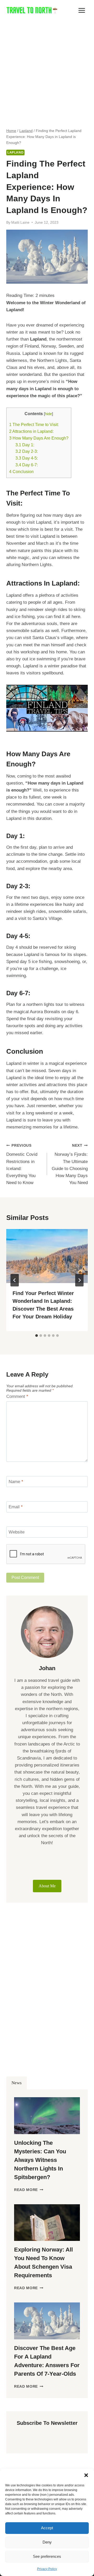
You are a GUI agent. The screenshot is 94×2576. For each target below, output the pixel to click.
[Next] (79, 1280)
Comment (17, 1396)
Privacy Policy (47, 2569)
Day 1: (25, 445)
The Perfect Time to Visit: (34, 424)
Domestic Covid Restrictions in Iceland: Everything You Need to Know (22, 1164)
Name (16, 1482)
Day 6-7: (27, 465)
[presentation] (47, 1256)
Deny (47, 2542)
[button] (86, 2475)
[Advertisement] (47, 70)
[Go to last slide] (15, 1280)
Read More (29, 2190)
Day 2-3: (27, 451)
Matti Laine (20, 223)
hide (48, 414)
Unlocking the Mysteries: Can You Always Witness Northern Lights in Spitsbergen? (40, 2160)
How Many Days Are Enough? (39, 438)
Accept (47, 2528)
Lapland (15, 152)
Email (16, 1507)
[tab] (37, 1336)
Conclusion (21, 472)
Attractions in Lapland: (31, 431)
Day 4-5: (27, 458)
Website (17, 1532)
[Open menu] (82, 10)
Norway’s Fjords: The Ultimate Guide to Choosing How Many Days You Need (70, 1164)
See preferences (47, 2556)
